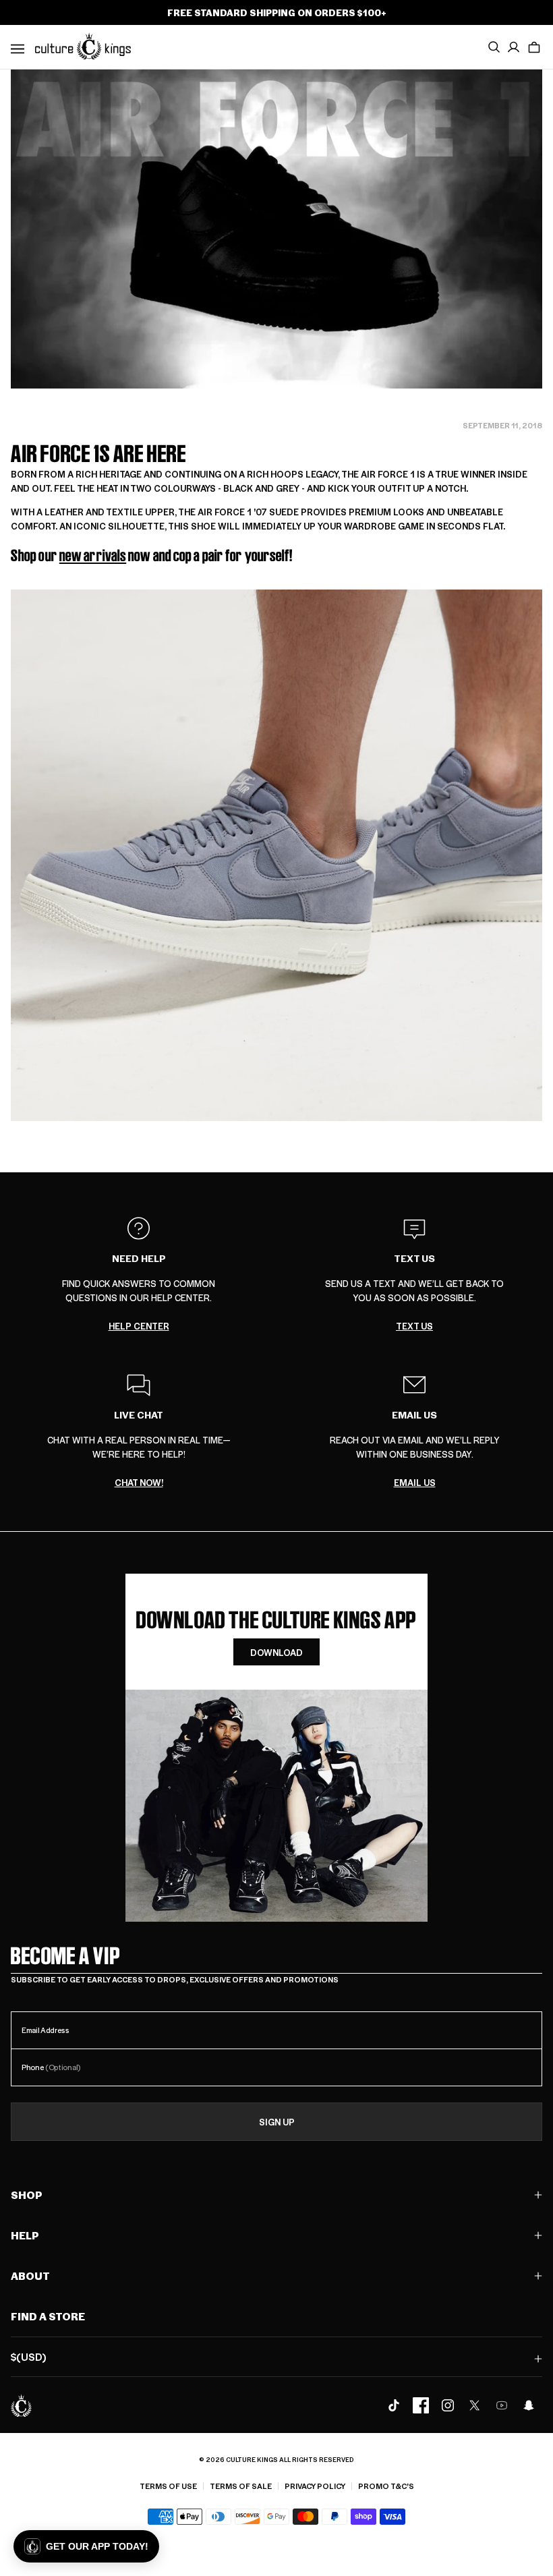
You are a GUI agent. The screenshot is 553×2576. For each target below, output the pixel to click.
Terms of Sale (241, 2486)
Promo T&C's (386, 2486)
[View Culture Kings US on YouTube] (502, 2405)
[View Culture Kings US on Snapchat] (529, 2405)
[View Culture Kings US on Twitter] (475, 2405)
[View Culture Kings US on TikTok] (394, 2405)
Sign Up (277, 2122)
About (30, 2276)
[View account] (514, 47)
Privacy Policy (315, 2486)
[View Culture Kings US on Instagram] (448, 2405)
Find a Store (48, 2316)
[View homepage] (83, 46)
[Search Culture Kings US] (494, 47)
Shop (27, 2195)
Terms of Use (168, 2486)
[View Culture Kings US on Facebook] (421, 2405)
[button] (534, 47)
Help (25, 2235)
